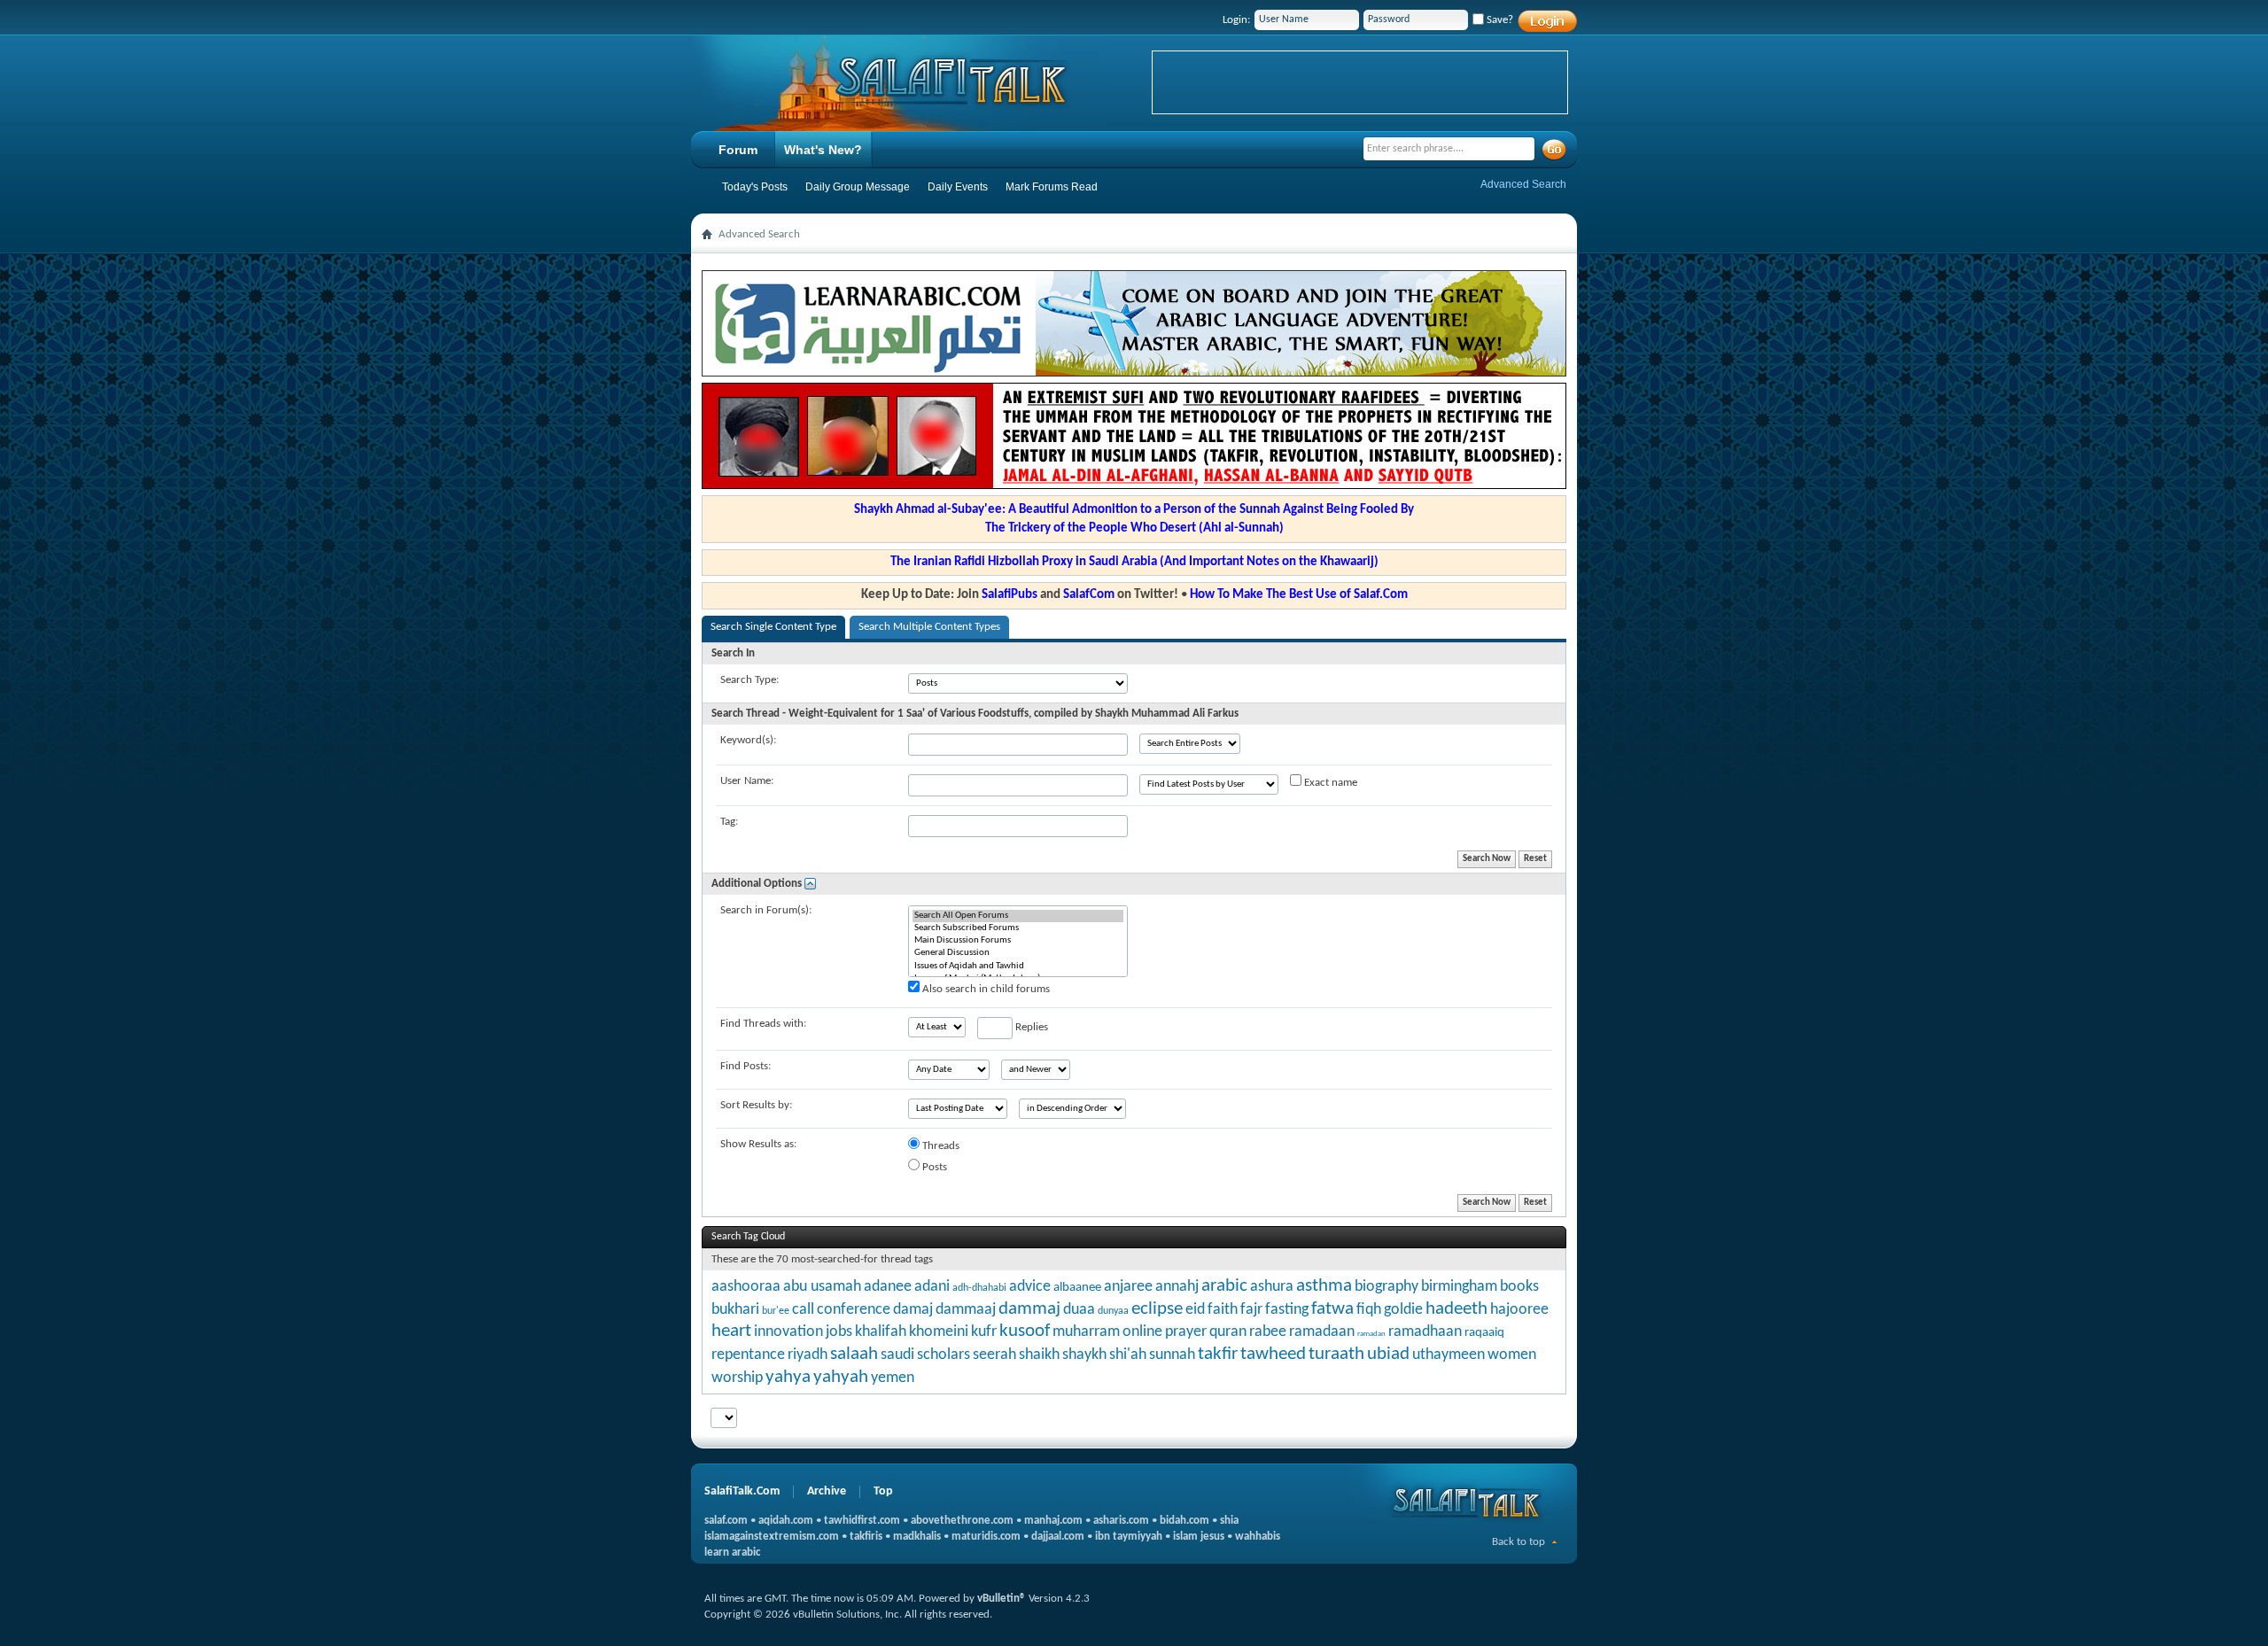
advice (1030, 1287)
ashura (1272, 1287)
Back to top (1518, 1542)
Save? (1499, 20)
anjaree (1128, 1287)
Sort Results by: (756, 1105)
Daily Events (958, 187)
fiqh (1369, 1310)
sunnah (1172, 1355)
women (1512, 1355)
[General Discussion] (1018, 953)
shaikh (1039, 1355)
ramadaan (1322, 1332)
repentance (748, 1355)
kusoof (1025, 1331)
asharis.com (1121, 1521)
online (1142, 1332)
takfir (1218, 1354)
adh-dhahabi (979, 1288)
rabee (1268, 1332)
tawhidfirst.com (862, 1521)
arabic (1224, 1286)
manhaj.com (1053, 1521)
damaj (913, 1310)
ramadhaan (1425, 1332)
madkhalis (917, 1537)
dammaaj (966, 1310)
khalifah (881, 1332)
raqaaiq (1484, 1333)
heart (731, 1331)
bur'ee (776, 1311)
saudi (897, 1355)
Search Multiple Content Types (929, 627)
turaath (1336, 1354)
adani (932, 1287)
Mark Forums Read (1052, 187)
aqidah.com (786, 1521)
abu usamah (822, 1287)
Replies (1030, 1027)
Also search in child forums (985, 989)
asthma (1324, 1286)
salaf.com (726, 1521)
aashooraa (746, 1287)
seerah (994, 1355)
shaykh (1084, 1355)
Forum (738, 150)
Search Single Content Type (773, 627)
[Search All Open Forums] (1018, 916)
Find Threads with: (763, 1024)
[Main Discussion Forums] (1018, 941)
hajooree (1519, 1310)
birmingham (1459, 1287)
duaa (1079, 1310)
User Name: (747, 781)
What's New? (823, 150)
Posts (933, 1167)
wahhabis (1258, 1537)
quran (1228, 1332)
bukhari (735, 1310)
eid (1195, 1310)
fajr (1251, 1310)
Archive (827, 1491)
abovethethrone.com (962, 1521)
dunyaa (1113, 1311)
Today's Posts (755, 187)
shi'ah (1128, 1355)
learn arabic (732, 1553)
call (803, 1310)
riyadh (808, 1355)
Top (883, 1491)
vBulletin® (1002, 1599)
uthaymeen (1449, 1355)
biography (1386, 1287)
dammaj (1029, 1309)
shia (1229, 1521)
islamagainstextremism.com (772, 1537)
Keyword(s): (748, 740)
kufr (984, 1332)
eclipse (1157, 1309)
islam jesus (1199, 1537)
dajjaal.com (1058, 1537)
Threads (940, 1146)
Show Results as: (758, 1144)
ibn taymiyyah (1129, 1537)
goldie (1403, 1310)
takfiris (866, 1537)
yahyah (841, 1377)
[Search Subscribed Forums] (1018, 928)
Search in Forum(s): (766, 910)
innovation (788, 1332)
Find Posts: (746, 1066)
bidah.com (1184, 1521)
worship (737, 1378)
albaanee (1077, 1288)
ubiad (1388, 1354)
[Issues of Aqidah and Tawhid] (1018, 967)
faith (1223, 1310)
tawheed (1273, 1354)
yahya (788, 1377)
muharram (1086, 1332)
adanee (888, 1287)
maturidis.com (986, 1537)
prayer (1186, 1332)
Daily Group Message (858, 187)
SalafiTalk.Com (742, 1491)
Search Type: (750, 680)
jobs (839, 1332)
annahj (1177, 1287)
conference (854, 1310)
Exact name (1329, 783)
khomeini (939, 1332)
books (1519, 1287)
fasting (1287, 1310)
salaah (854, 1354)
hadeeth (1456, 1309)
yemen (893, 1378)
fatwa (1332, 1309)
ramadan (1371, 1334)
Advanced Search (1523, 184)
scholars (944, 1355)
